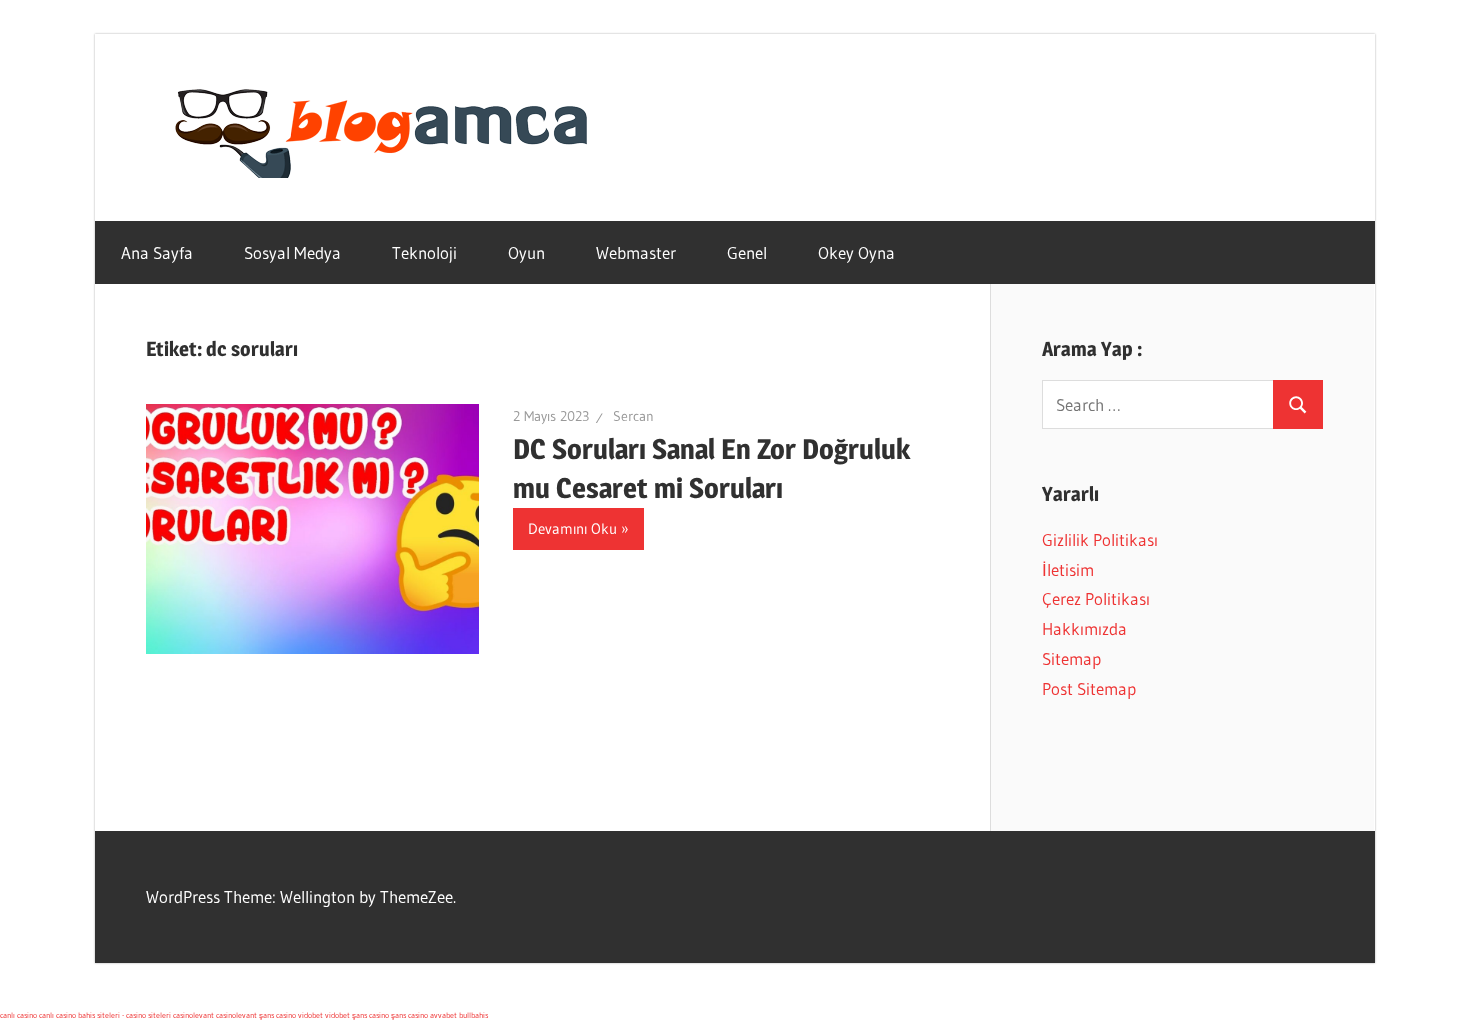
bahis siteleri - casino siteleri (124, 1015)
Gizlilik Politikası (1100, 539)
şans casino (277, 1015)
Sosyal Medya (292, 252)
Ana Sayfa (157, 252)
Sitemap (1071, 658)
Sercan (633, 416)
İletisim (1068, 569)
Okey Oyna (856, 252)
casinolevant (193, 1015)
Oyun (526, 252)
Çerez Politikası (1096, 598)
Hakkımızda (1084, 628)
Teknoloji (424, 252)
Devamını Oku (572, 528)
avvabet (443, 1015)
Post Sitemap (1089, 688)
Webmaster (636, 252)
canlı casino (18, 1015)
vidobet (310, 1015)
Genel (747, 252)
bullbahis (473, 1015)
